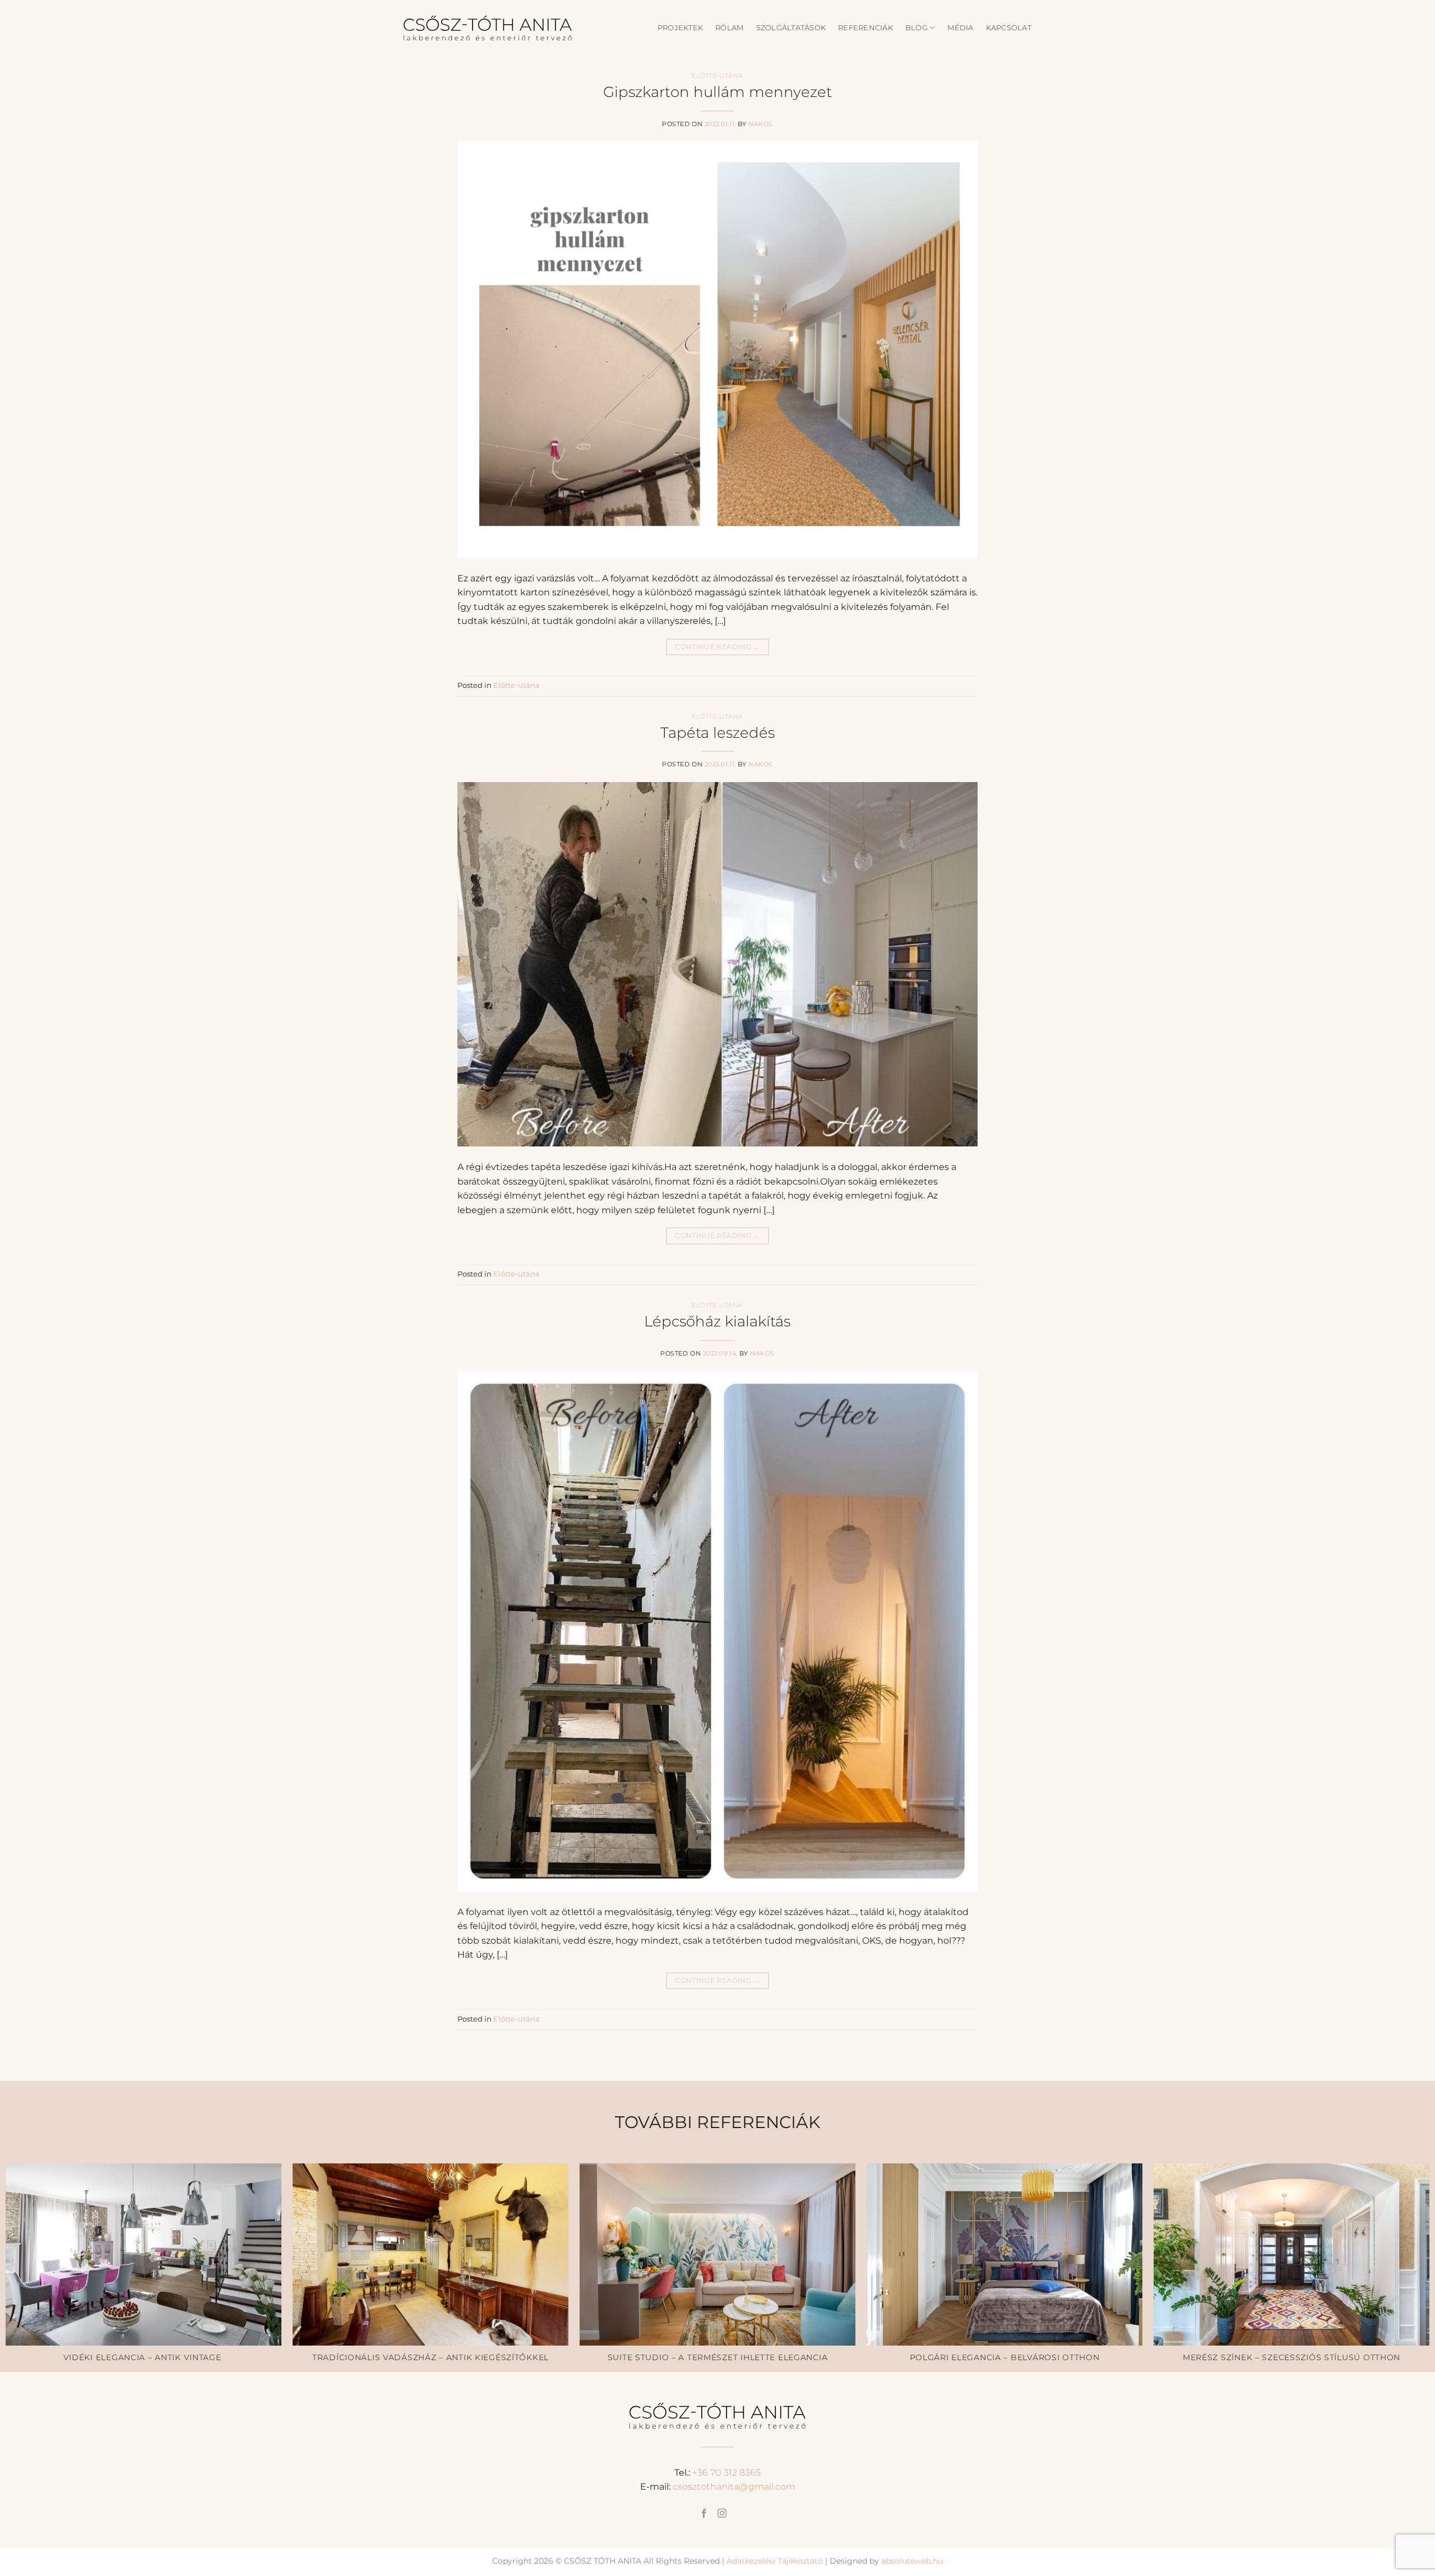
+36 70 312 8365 (726, 2473)
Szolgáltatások (791, 28)
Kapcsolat (1009, 28)
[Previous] (43, 2196)
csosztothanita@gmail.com (734, 2487)
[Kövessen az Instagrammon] (722, 2514)
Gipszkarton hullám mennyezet (717, 92)
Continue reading (717, 647)
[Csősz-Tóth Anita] (488, 28)
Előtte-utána (717, 76)
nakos (761, 124)
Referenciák (865, 28)
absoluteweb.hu (912, 2561)
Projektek (680, 28)
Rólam (729, 28)
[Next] (1392, 2196)
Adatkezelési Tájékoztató (775, 2561)
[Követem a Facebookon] (703, 2514)
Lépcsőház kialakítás (717, 1321)
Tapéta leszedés (717, 732)
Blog (916, 28)
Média (960, 28)
